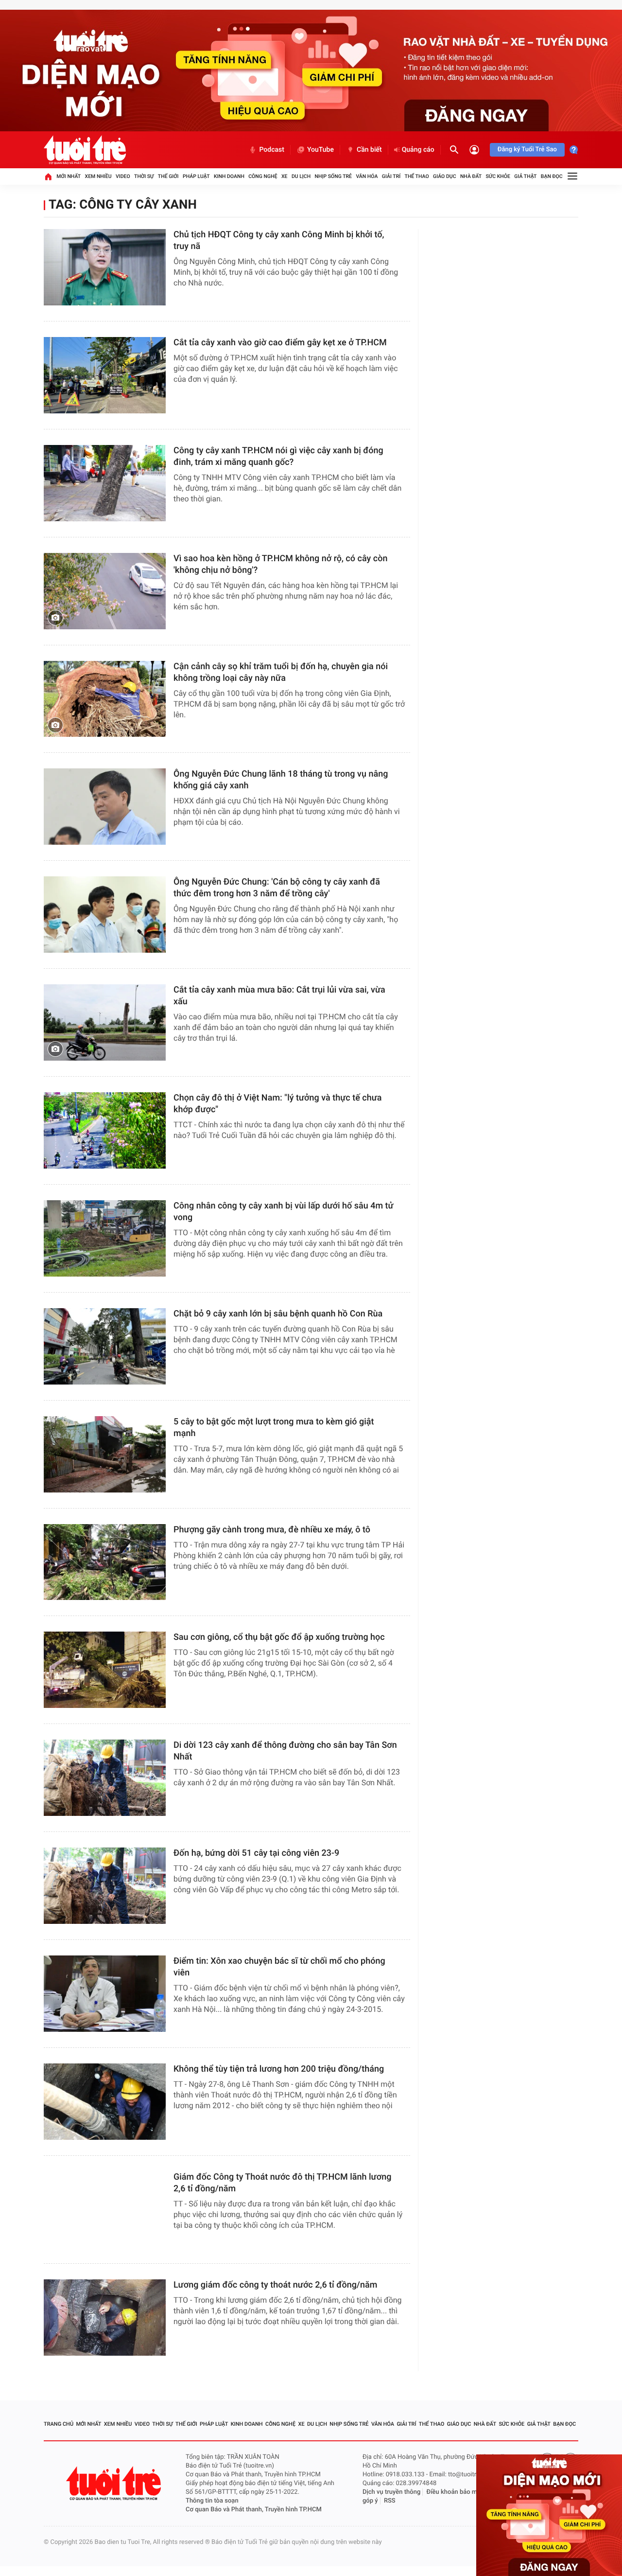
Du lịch (301, 176)
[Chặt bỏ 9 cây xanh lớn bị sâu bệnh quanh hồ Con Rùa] (105, 1346)
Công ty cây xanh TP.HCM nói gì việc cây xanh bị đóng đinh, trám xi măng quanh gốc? (278, 456)
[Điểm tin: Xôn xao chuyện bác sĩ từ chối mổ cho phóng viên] (105, 1994)
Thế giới (168, 176)
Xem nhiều (98, 176)
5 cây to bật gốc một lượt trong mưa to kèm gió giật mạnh (274, 1428)
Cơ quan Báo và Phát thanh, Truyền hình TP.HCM (254, 2510)
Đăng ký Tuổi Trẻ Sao (527, 150)
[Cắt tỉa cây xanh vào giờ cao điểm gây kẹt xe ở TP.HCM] (105, 375)
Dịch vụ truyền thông (391, 2492)
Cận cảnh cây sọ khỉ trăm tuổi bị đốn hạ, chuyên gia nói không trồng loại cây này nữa (281, 672)
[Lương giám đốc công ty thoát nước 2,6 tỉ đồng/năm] (105, 2318)
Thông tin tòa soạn (212, 2501)
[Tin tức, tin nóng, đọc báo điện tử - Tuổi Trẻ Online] (85, 150)
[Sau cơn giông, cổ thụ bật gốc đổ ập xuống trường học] (105, 1670)
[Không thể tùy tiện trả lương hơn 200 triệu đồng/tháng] (105, 2102)
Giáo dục (445, 176)
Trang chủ (59, 2424)
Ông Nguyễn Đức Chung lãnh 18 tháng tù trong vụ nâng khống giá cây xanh (281, 780)
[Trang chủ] (48, 177)
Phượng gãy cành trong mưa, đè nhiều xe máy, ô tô (272, 1530)
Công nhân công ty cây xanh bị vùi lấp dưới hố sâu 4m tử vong (284, 1212)
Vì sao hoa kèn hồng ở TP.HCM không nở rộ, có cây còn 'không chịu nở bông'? (280, 564)
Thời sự (144, 176)
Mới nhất (69, 176)
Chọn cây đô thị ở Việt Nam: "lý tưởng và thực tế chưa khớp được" (278, 1104)
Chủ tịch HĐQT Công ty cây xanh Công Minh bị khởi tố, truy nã (279, 240)
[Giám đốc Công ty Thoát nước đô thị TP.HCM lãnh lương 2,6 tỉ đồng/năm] (105, 2210)
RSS (390, 2501)
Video (123, 176)
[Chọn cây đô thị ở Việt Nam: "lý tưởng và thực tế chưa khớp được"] (105, 1130)
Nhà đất (471, 176)
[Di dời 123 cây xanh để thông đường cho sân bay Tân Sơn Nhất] (105, 1778)
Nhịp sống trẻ (334, 176)
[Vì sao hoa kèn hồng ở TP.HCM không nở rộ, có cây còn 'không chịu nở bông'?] (105, 591)
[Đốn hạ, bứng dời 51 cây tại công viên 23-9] (105, 1886)
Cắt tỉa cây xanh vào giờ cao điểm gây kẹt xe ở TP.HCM (280, 343)
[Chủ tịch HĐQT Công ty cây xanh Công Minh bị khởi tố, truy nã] (105, 267)
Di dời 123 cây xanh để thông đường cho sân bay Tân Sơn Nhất (285, 1751)
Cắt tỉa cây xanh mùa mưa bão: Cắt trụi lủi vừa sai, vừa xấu (279, 996)
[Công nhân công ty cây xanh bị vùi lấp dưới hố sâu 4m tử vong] (105, 1238)
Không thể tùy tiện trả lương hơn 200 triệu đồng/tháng (279, 2069)
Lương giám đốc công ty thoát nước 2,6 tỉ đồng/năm (275, 2285)
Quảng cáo (418, 150)
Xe (285, 176)
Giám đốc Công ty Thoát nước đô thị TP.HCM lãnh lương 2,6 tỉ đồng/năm (282, 2183)
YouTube (320, 150)
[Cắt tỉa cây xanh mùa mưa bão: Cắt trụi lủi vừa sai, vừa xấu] (105, 1022)
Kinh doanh (229, 176)
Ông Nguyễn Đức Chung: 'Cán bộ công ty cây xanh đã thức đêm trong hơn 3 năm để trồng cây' (277, 888)
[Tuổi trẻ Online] (115, 2483)
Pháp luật (196, 176)
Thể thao (417, 176)
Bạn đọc (552, 176)
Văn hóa (367, 176)
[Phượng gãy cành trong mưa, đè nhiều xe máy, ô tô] (105, 1562)
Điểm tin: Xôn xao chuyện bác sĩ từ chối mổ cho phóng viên (279, 1967)
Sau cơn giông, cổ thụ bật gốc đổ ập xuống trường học (279, 1637)
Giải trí (391, 176)
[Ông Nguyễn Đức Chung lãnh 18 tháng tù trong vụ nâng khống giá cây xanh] (105, 807)
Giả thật (525, 176)
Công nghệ (263, 176)
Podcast (272, 150)
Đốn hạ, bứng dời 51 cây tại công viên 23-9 (256, 1853)
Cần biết (369, 150)
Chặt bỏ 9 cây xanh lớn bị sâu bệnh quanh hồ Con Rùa (278, 1314)
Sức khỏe (498, 176)
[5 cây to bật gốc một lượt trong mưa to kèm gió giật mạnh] (105, 1454)
